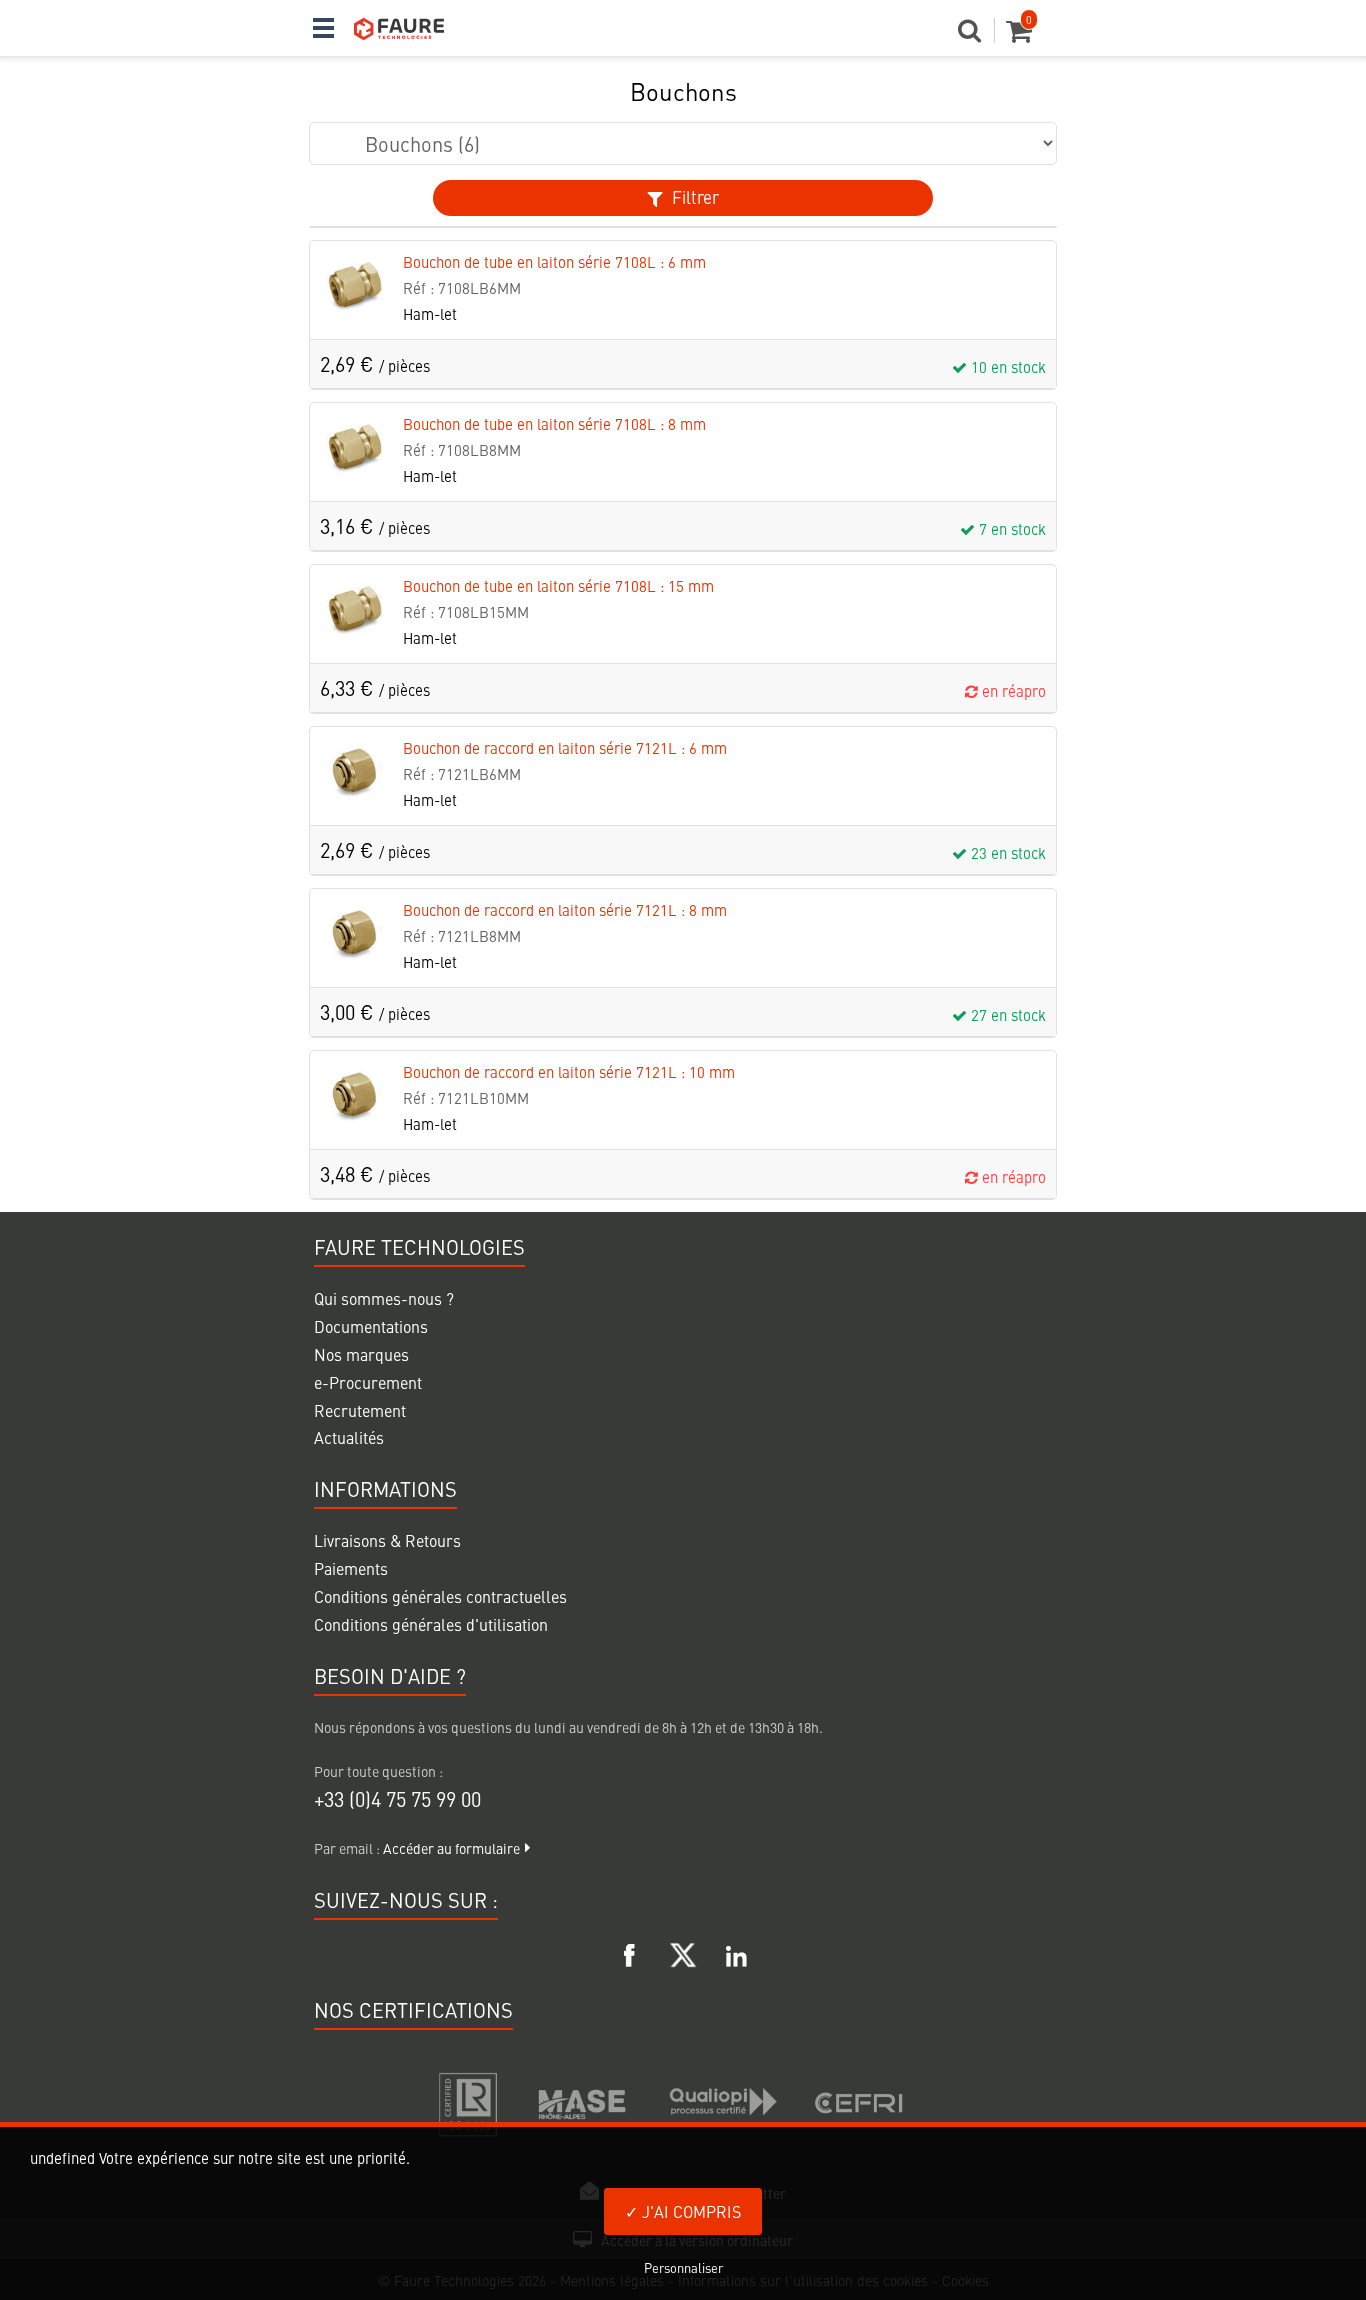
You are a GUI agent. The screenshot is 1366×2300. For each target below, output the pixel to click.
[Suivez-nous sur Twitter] (683, 1952)
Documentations (371, 1326)
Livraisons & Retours (387, 1540)
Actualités (349, 1437)
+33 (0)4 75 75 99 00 (397, 1798)
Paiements (351, 1568)
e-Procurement (368, 1382)
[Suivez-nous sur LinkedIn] (736, 1952)
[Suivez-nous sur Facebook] (630, 1952)
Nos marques (361, 1354)
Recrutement (360, 1410)
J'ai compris (689, 2211)
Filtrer (693, 197)
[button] (976, 36)
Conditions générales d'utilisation (431, 1624)
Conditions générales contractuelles (440, 1596)
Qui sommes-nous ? (384, 1298)
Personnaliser (683, 2267)
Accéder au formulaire (451, 1848)
